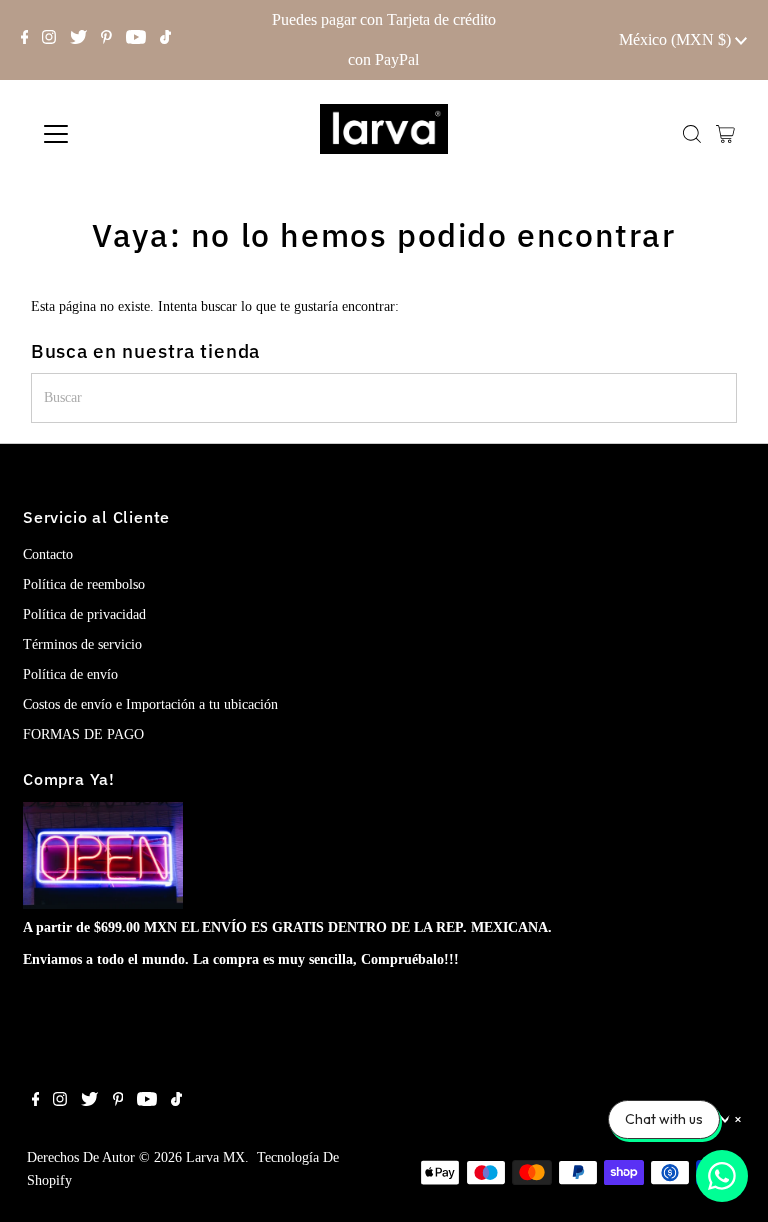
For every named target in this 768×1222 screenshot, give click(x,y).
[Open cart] (725, 134)
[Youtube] (136, 40)
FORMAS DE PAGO (83, 734)
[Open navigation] (114, 134)
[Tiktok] (165, 40)
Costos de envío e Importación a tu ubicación (150, 704)
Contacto (48, 554)
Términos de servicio (82, 644)
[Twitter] (78, 40)
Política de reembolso (84, 584)
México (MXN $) (677, 39)
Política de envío (70, 674)
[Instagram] (49, 40)
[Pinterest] (106, 40)
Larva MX (215, 1157)
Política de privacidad (84, 614)
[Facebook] (25, 40)
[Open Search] (692, 134)
